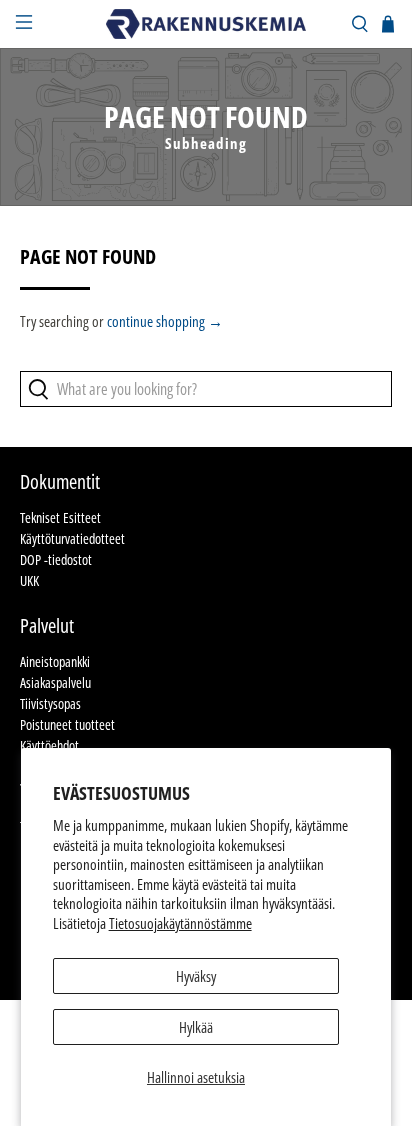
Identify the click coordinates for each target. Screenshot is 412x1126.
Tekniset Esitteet (60, 517)
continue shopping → (165, 321)
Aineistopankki (55, 661)
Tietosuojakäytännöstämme (180, 923)
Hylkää (196, 1027)
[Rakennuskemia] (206, 24)
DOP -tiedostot (56, 559)
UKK (29, 580)
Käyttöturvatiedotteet (72, 538)
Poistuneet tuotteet (67, 724)
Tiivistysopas (50, 703)
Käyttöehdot (49, 745)
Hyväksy (196, 976)
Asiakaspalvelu (55, 682)
